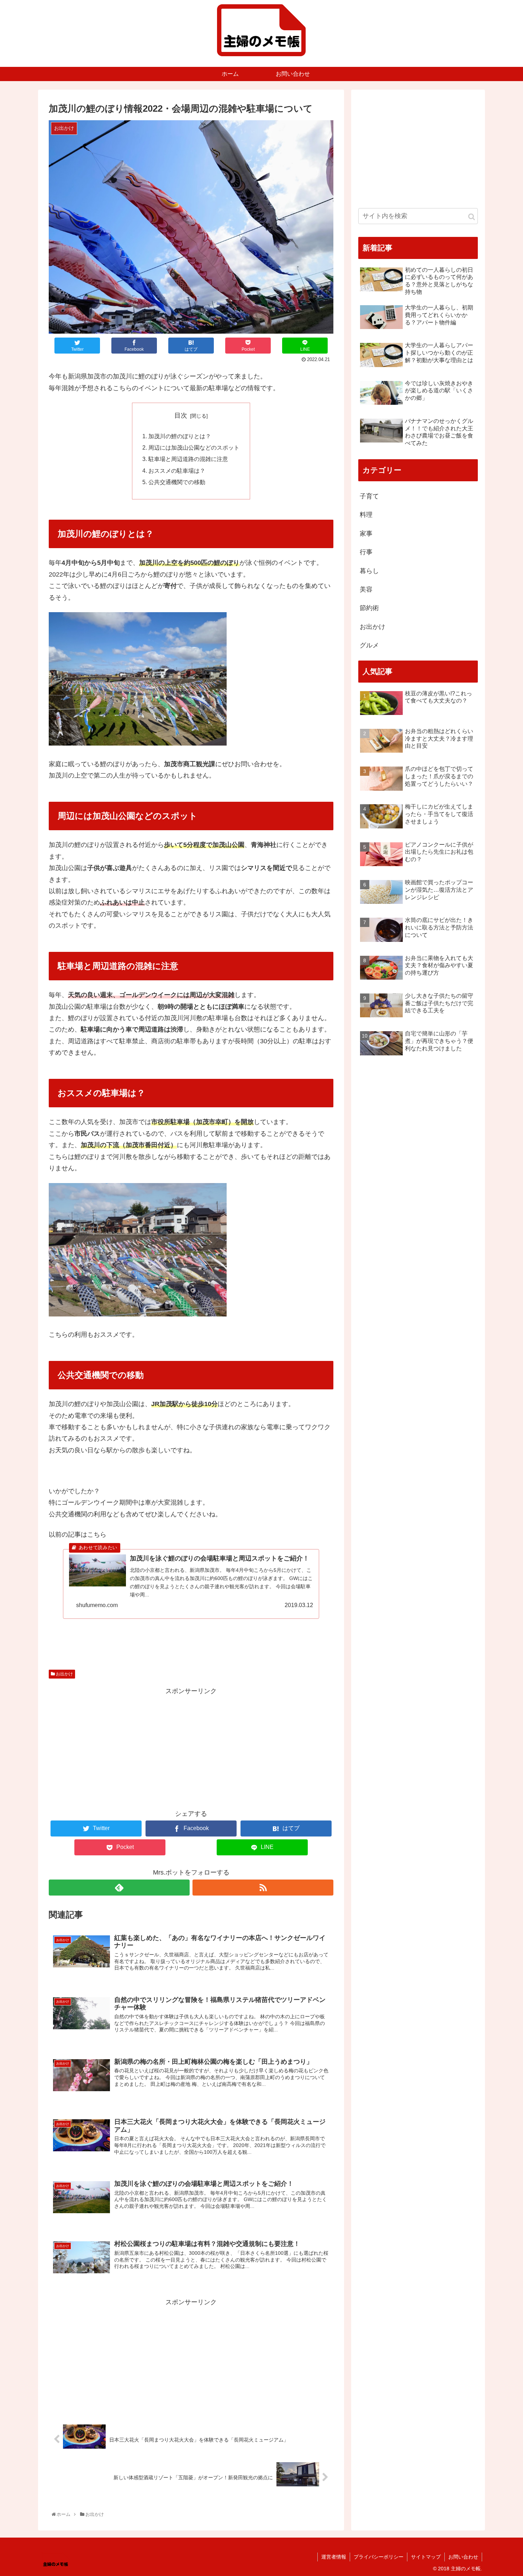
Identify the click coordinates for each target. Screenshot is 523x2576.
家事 (366, 534)
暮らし (369, 571)
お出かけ (64, 1674)
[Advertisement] (191, 1747)
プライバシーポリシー (379, 2557)
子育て (369, 496)
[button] (472, 217)
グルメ (369, 645)
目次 (181, 415)
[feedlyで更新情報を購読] (119, 1888)
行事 (366, 552)
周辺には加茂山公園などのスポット (194, 447)
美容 (366, 589)
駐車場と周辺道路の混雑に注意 (188, 459)
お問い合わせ (463, 2557)
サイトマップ (426, 2557)
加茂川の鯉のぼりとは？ (180, 436)
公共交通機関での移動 (177, 482)
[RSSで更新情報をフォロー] (263, 1888)
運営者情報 (334, 2557)
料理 (366, 515)
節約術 (369, 608)
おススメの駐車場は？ (177, 471)
